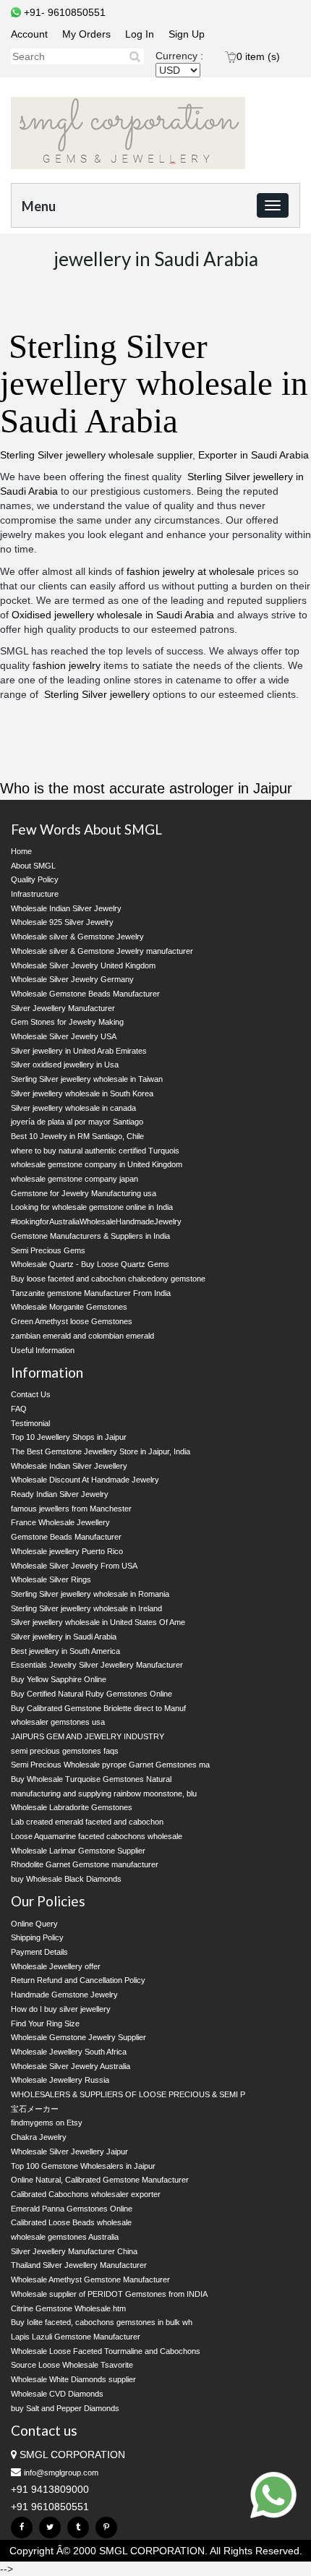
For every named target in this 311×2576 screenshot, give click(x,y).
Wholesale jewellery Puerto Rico (67, 1551)
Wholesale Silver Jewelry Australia (71, 2066)
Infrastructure (35, 894)
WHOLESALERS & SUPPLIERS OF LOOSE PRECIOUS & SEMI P (128, 2094)
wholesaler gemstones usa (58, 1722)
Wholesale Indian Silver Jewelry (66, 908)
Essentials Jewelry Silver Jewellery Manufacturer (97, 1665)
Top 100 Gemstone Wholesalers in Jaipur (83, 2166)
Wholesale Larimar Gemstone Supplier (78, 1851)
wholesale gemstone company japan (74, 1179)
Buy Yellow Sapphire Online (59, 1679)
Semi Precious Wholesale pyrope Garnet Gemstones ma (110, 1765)
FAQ (19, 1409)
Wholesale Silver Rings (51, 1579)
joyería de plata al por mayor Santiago (77, 1122)
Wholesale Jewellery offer (56, 1966)
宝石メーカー (35, 2109)
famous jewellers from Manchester (71, 1509)
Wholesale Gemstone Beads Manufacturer (85, 994)
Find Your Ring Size (45, 2023)
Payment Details (39, 1952)
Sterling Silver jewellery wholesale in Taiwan (87, 1079)
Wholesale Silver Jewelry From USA (74, 1566)
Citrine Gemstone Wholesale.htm (68, 2308)
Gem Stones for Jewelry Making (67, 1022)
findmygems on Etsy (47, 2123)
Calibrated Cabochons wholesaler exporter (86, 2194)
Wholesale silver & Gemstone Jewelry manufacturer (102, 951)
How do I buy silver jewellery (61, 2009)
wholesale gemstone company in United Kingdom (97, 1164)
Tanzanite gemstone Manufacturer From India (91, 1293)
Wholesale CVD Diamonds (57, 2394)
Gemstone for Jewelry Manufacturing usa (84, 1193)
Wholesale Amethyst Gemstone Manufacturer (90, 2279)
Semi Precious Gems (48, 1250)
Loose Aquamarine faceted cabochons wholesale (97, 1836)
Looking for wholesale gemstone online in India (92, 1207)
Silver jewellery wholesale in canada (73, 1108)
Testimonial (30, 1423)
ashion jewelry (68, 665)
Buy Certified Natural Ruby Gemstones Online (91, 1694)
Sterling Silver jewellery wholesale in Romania (90, 1594)
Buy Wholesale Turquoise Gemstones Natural (91, 1779)
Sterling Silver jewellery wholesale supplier (96, 455)
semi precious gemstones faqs (65, 1751)
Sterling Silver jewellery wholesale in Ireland (86, 1608)
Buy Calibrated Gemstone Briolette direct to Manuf (98, 1708)
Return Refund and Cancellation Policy (78, 1980)
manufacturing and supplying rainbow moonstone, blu (104, 1794)
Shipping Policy (37, 1937)
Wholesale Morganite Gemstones (69, 1307)
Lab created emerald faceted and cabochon (87, 1822)
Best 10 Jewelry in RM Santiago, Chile (77, 1136)
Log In (140, 34)
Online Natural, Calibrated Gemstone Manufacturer (100, 2180)
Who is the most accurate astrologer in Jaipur (146, 788)
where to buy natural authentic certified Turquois (95, 1151)
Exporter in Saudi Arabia (254, 455)
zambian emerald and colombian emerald (82, 1336)
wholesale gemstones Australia (65, 2237)
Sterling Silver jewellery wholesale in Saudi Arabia (154, 384)
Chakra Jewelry (39, 2137)
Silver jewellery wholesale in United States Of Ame (98, 1622)
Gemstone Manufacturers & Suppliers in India (90, 1236)
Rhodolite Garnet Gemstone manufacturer (85, 1864)
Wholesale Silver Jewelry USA (64, 1036)
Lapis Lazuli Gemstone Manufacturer (76, 2337)
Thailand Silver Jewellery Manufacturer (79, 2265)
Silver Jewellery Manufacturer (63, 1008)
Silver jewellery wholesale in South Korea (82, 1093)
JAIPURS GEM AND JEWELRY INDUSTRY (88, 1736)
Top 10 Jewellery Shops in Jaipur (69, 1437)
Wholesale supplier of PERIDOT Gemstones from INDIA (109, 2294)
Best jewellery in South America (65, 1651)
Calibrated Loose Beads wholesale (71, 2222)
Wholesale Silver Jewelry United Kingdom (83, 965)
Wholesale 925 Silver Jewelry (62, 922)
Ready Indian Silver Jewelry (60, 1494)
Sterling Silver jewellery (97, 694)
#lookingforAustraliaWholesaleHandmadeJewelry (96, 1221)
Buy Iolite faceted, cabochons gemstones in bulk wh (102, 2322)
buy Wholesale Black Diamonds (66, 1879)
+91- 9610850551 (63, 12)
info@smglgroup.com (61, 2473)
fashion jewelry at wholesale (191, 571)
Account (29, 34)
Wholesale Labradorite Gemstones (72, 1807)
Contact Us (31, 1394)
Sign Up (187, 34)
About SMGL (33, 866)
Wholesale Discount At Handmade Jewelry (85, 1480)
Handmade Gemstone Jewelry (64, 1995)
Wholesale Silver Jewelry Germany (72, 979)
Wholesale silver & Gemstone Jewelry (77, 937)
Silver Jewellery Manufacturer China (74, 2251)
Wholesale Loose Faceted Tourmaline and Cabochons (106, 2351)
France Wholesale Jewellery (60, 1522)
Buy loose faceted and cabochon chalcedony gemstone (108, 1279)
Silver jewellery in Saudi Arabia (64, 1637)
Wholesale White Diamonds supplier (73, 2379)
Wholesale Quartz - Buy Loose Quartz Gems (90, 1264)
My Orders (86, 34)
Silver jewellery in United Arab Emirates (79, 1051)
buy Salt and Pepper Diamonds (65, 2408)
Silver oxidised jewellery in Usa (65, 1065)
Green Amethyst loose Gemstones (72, 1321)
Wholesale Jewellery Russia (60, 2080)
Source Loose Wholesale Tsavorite (72, 2365)
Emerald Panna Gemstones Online (72, 2209)
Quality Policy (35, 879)
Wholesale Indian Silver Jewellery (69, 1466)
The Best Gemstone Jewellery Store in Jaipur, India (101, 1451)
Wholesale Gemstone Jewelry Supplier (78, 2037)
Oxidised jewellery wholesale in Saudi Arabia (113, 615)
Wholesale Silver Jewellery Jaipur (69, 2151)
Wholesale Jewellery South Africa (69, 2052)
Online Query (34, 1924)
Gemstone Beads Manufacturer (66, 1537)
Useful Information (43, 1350)
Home (21, 851)
